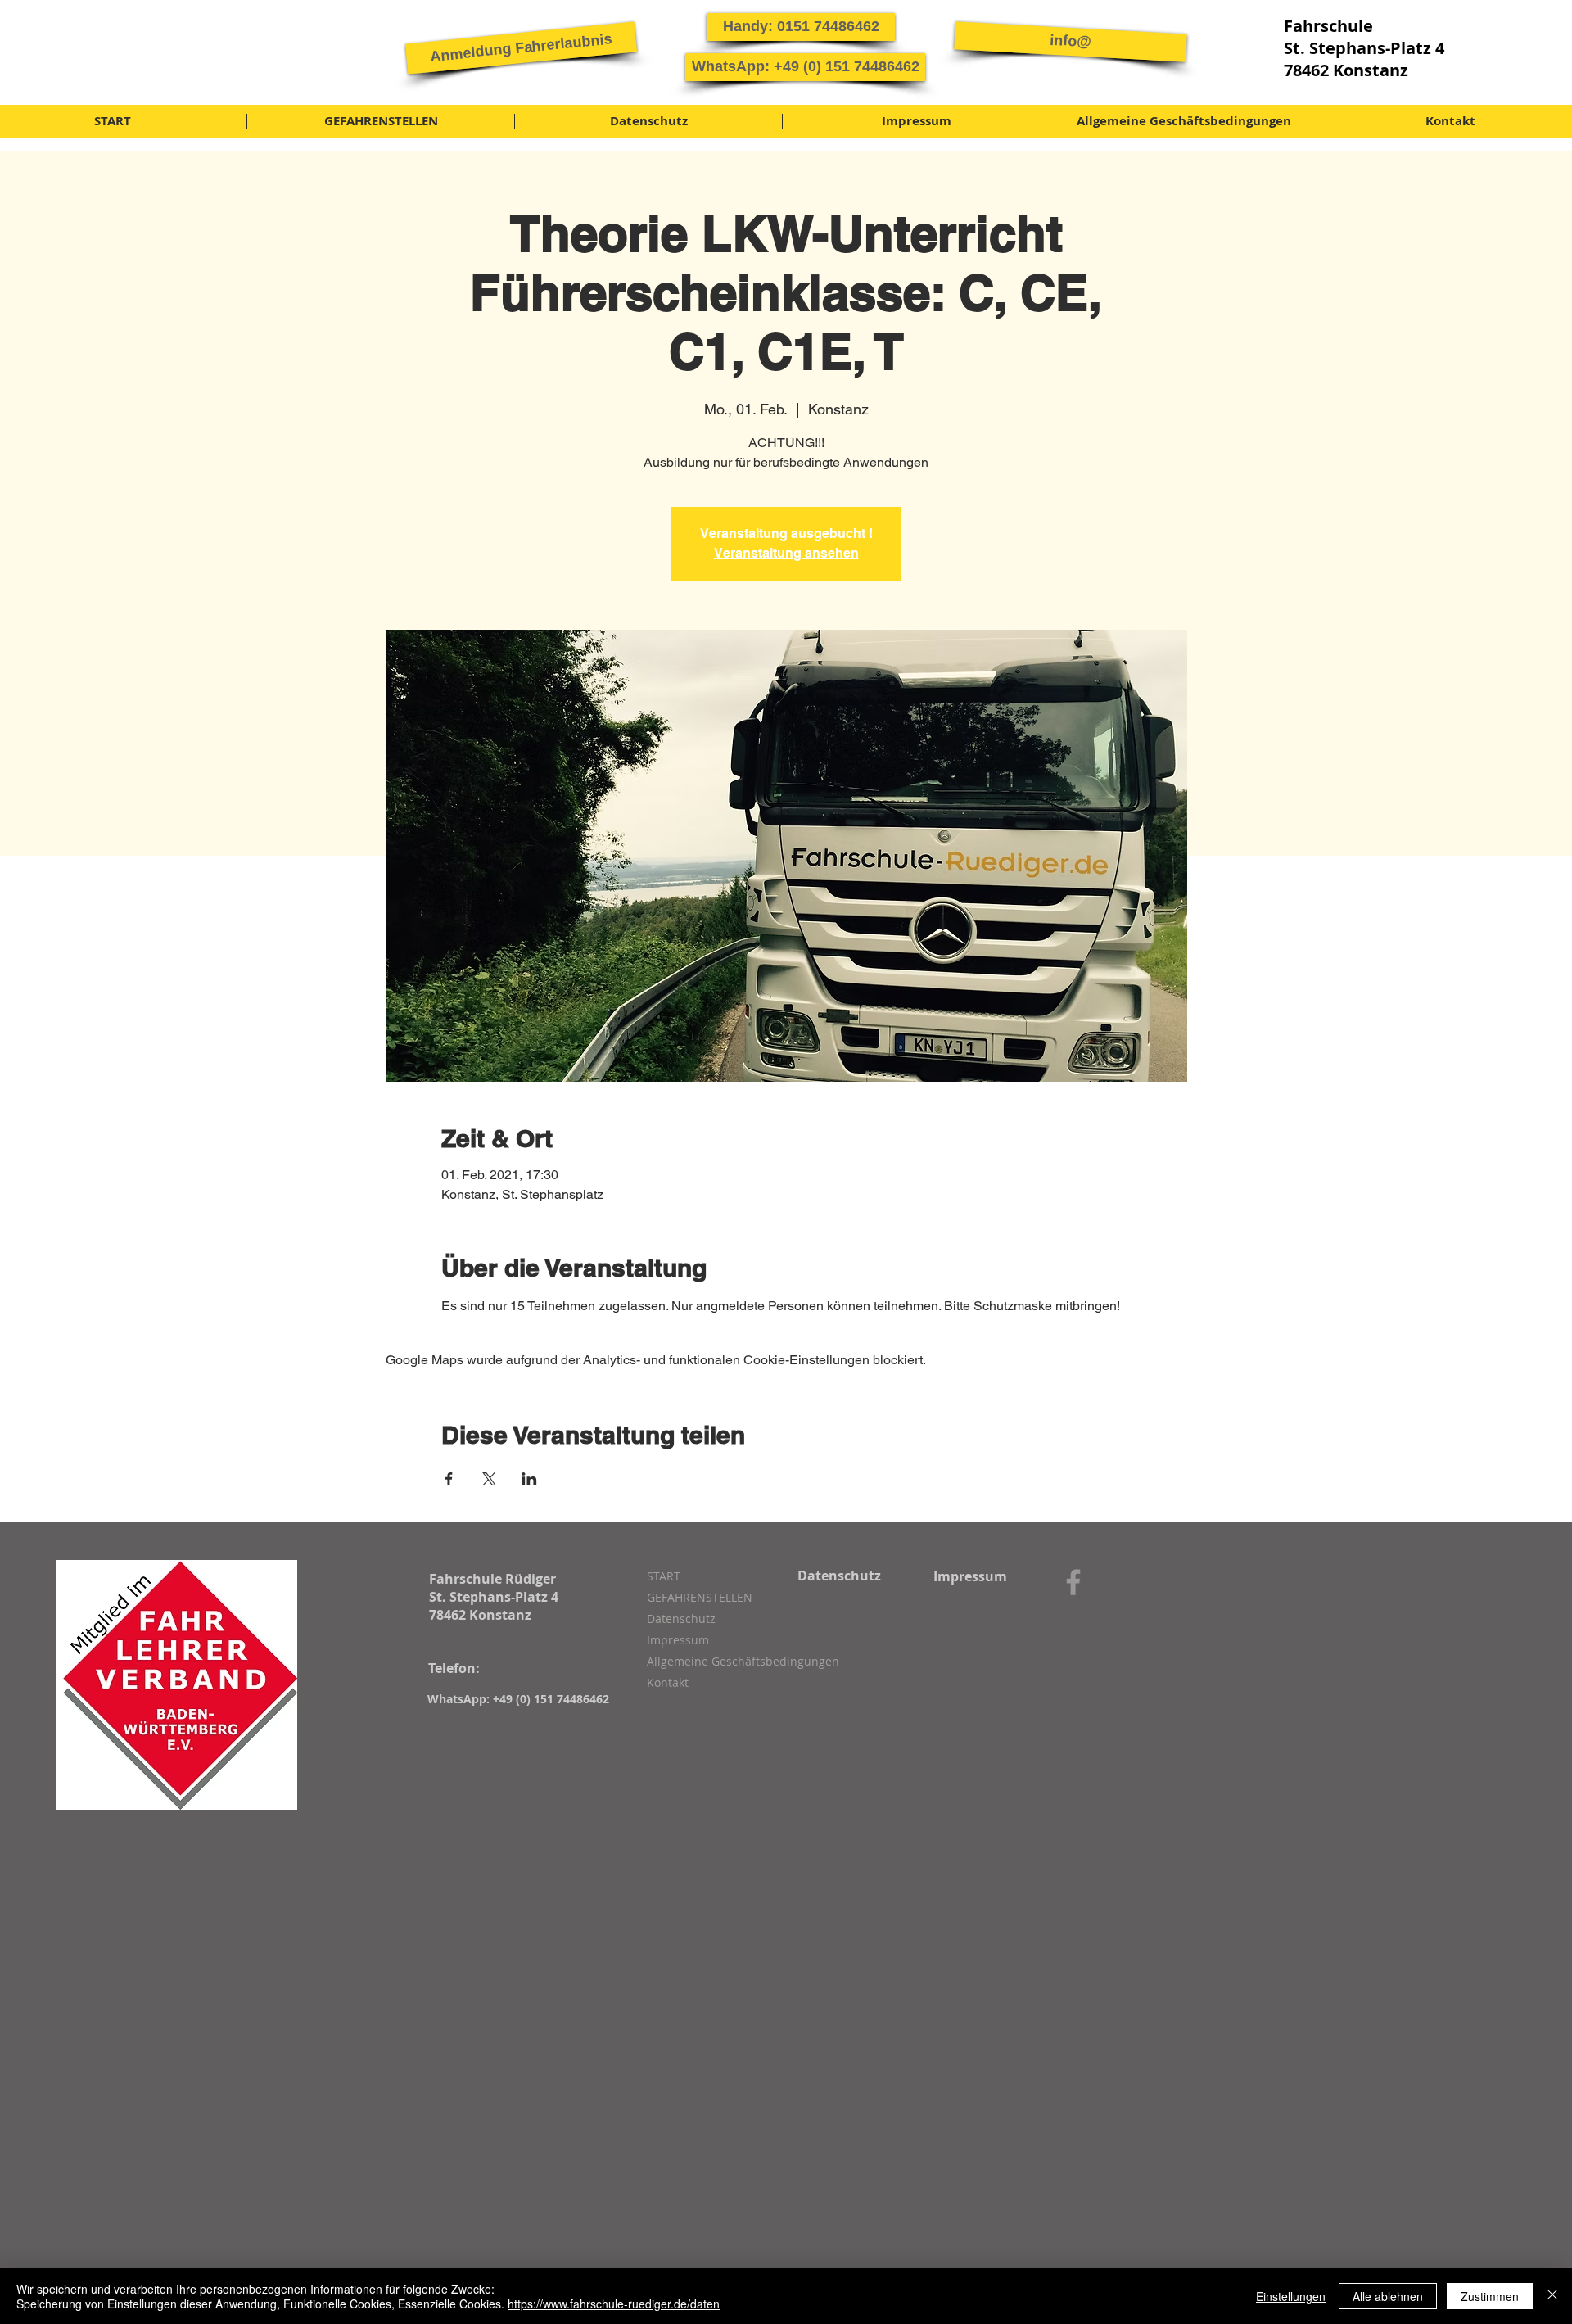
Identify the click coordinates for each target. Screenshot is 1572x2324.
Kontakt (668, 1682)
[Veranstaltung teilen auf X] (489, 1479)
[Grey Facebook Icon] (1073, 1582)
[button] (521, 47)
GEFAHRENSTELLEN (700, 1597)
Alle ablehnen (1388, 2296)
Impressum (678, 1640)
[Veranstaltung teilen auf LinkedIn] (529, 1479)
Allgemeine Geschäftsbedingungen (734, 1661)
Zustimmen (1490, 2296)
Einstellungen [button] (1291, 2296)
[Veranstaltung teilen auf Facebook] (449, 1479)
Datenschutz (681, 1619)
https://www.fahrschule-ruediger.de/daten (614, 2304)
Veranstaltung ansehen (786, 553)
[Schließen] (1552, 2296)
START (664, 1576)
